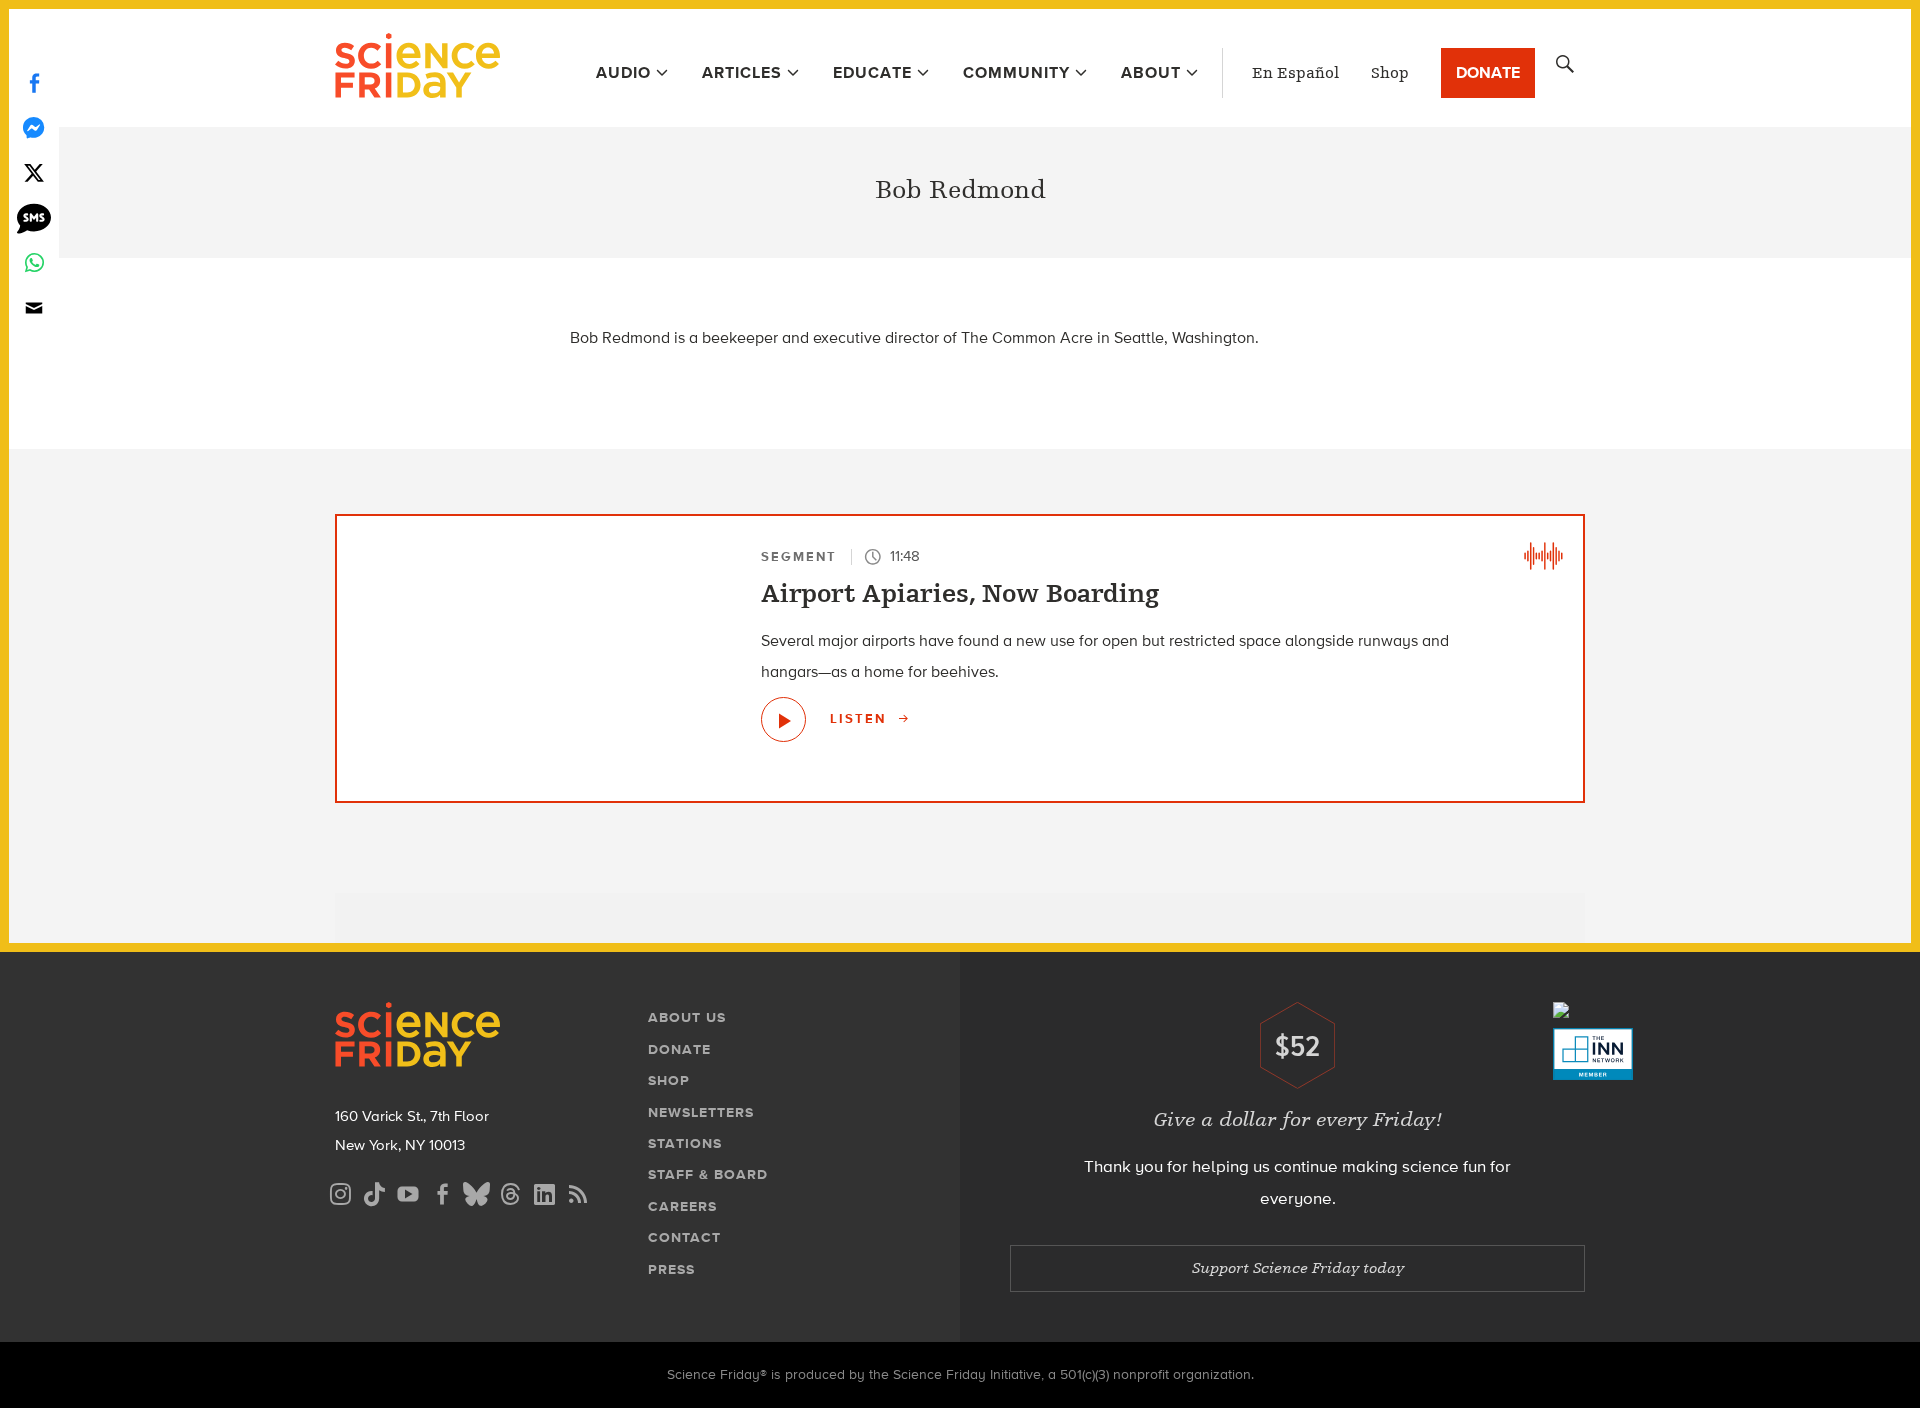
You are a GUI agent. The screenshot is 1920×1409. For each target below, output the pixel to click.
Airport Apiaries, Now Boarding (960, 594)
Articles (742, 72)
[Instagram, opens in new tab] (340, 1191)
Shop (1390, 73)
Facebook (34, 82)
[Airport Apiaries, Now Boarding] (783, 719)
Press (671, 1269)
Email (34, 307)
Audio (623, 72)
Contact (684, 1237)
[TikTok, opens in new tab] (374, 1191)
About (1151, 72)
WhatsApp (34, 262)
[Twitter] (34, 172)
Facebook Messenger (34, 127)
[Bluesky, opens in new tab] (476, 1191)
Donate (1488, 72)
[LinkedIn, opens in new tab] (544, 1191)
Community (1016, 72)
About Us (687, 1017)
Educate (872, 72)
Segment (799, 556)
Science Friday (417, 68)
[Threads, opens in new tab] (510, 1191)
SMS (34, 217)
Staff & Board (708, 1174)
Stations (685, 1143)
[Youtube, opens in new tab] (408, 1191)
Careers (682, 1206)
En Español (1295, 73)
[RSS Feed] (578, 1191)
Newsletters (701, 1112)
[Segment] (1543, 556)
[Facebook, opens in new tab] (442, 1191)
